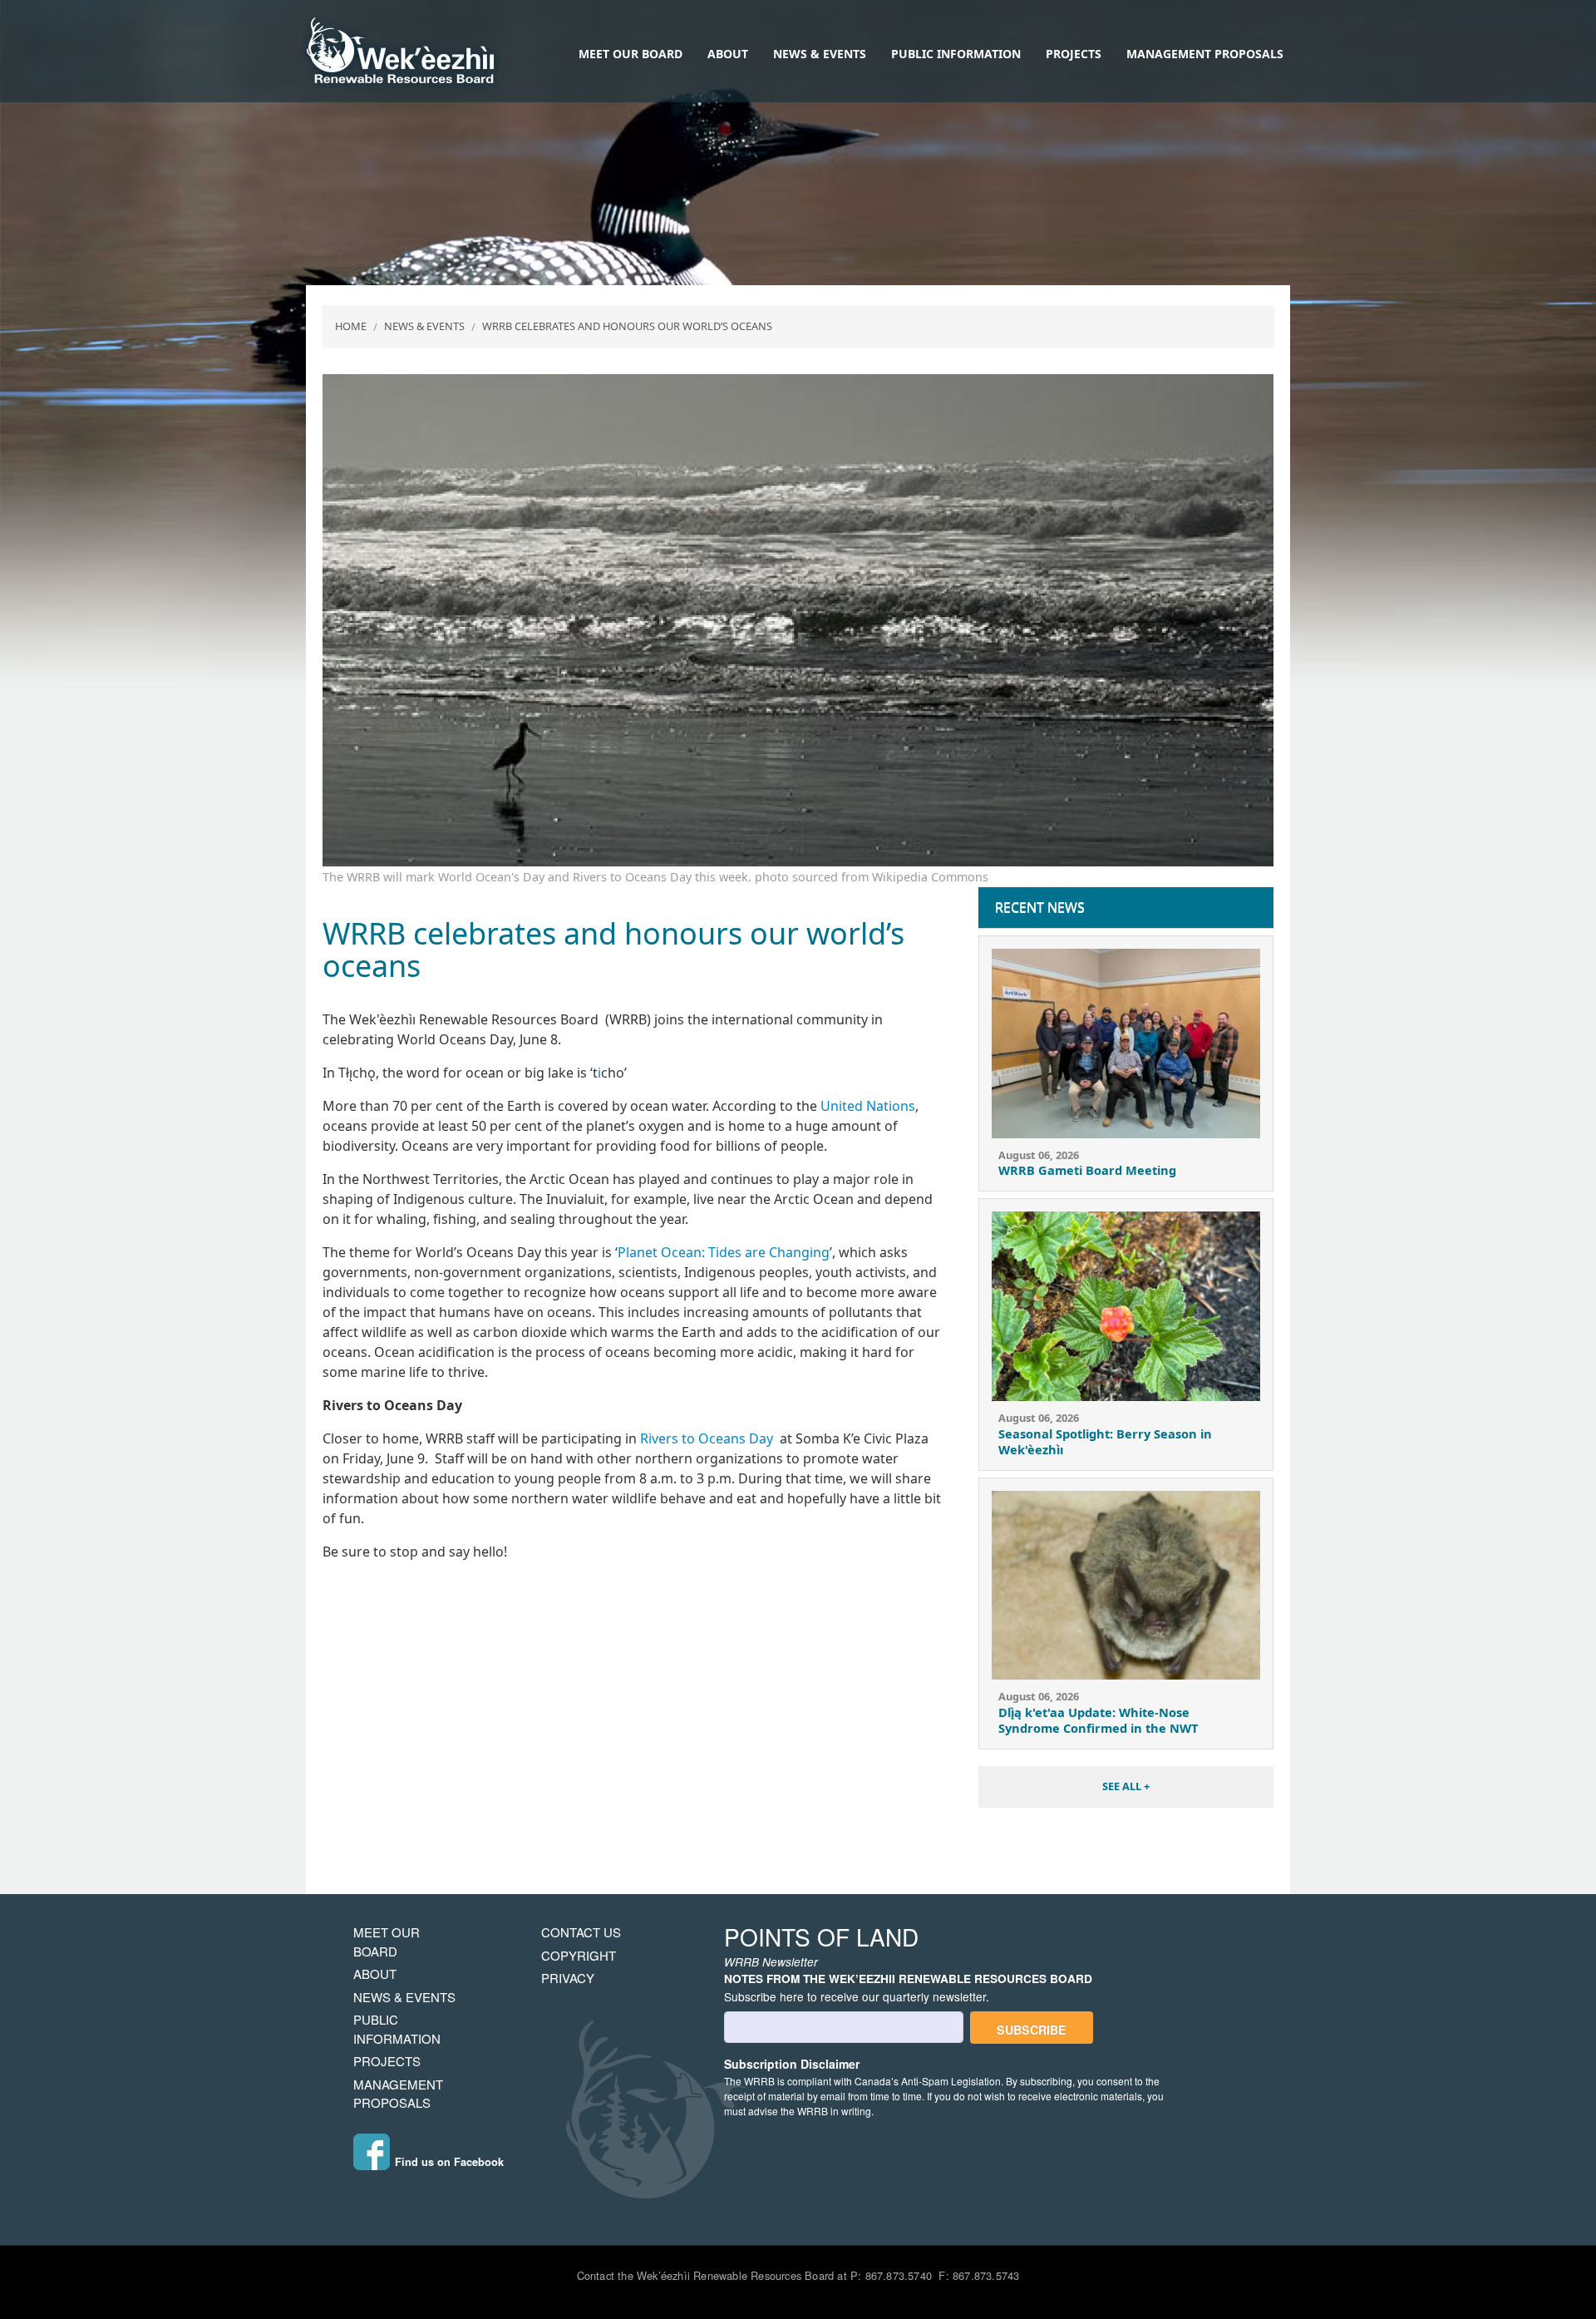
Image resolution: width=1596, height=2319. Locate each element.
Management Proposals (1205, 54)
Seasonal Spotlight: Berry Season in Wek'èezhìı (1105, 1441)
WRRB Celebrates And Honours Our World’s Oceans (627, 326)
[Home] (400, 52)
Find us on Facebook (449, 2162)
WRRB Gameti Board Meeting (1087, 1170)
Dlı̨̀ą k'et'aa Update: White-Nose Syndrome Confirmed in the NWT (1098, 1720)
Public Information (956, 54)
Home (351, 326)
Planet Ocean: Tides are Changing (724, 1252)
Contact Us (581, 1932)
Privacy (568, 1978)
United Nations (868, 1106)
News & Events (820, 54)
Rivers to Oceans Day (707, 1438)
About (728, 54)
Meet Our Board (631, 54)
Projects (1074, 54)
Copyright (579, 1955)
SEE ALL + (1126, 1786)
